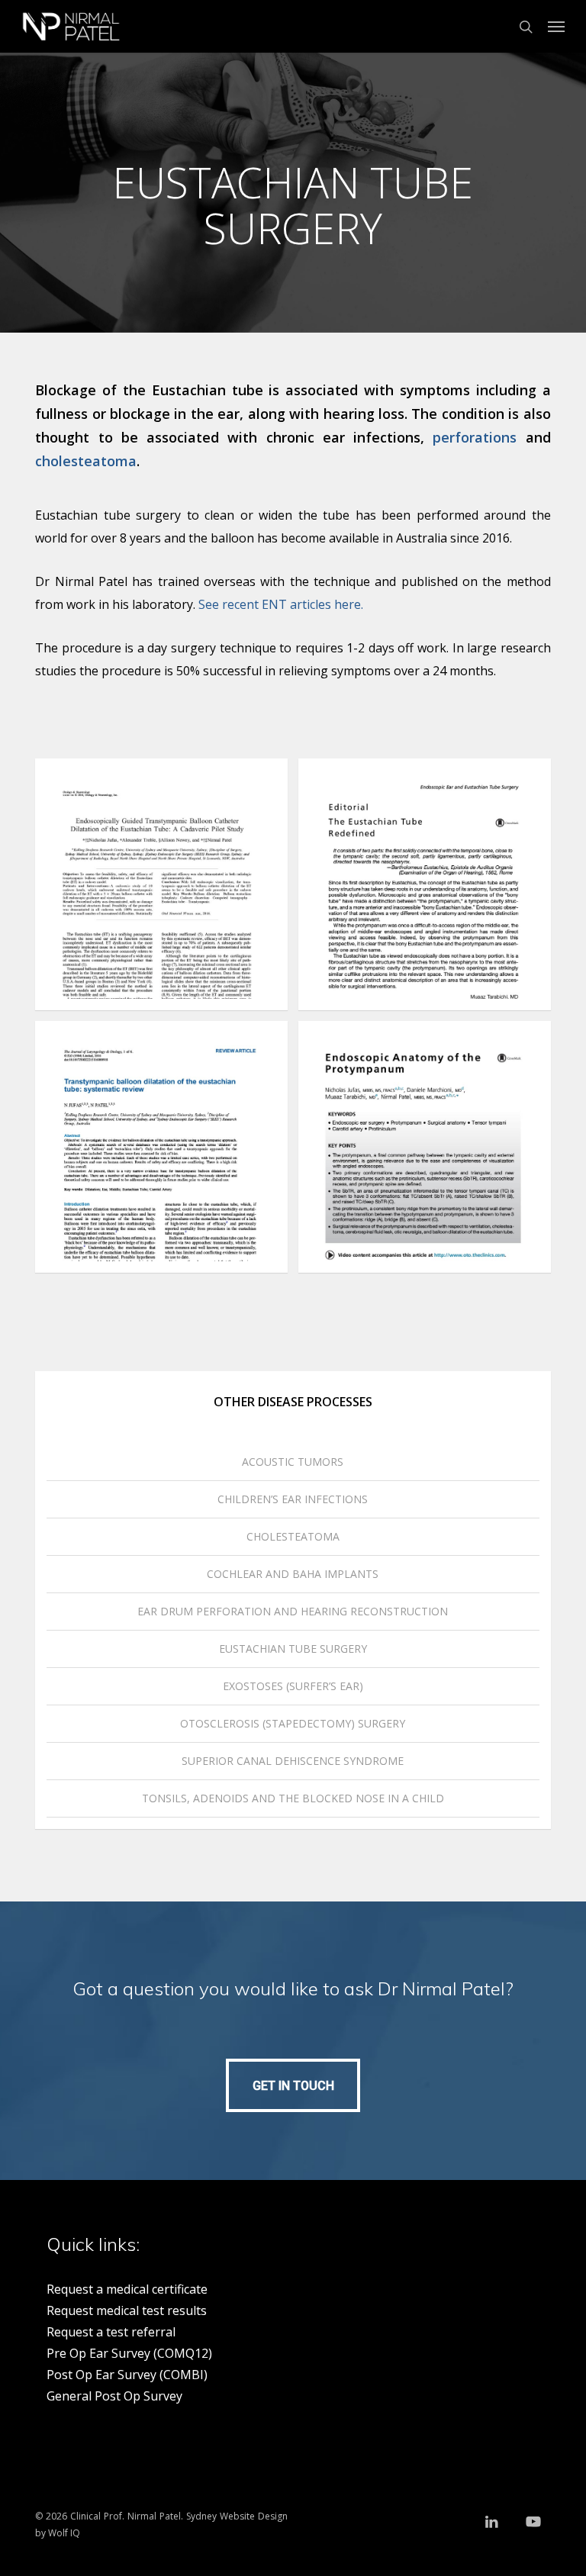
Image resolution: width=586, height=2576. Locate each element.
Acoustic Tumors (293, 1462)
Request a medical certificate (127, 2289)
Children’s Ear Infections (293, 1499)
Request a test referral (111, 2332)
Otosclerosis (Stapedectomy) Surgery (293, 1723)
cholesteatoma (86, 461)
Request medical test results (127, 2310)
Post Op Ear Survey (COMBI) (127, 2375)
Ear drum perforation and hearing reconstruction (293, 1611)
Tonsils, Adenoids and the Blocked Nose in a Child (293, 1798)
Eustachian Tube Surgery (293, 1649)
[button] (556, 27)
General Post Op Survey (114, 2396)
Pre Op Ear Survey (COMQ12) (129, 2353)
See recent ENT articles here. (281, 604)
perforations (475, 437)
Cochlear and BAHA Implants (293, 1574)
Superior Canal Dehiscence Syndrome (293, 1761)
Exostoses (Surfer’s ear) (293, 1686)
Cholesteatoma (293, 1536)
